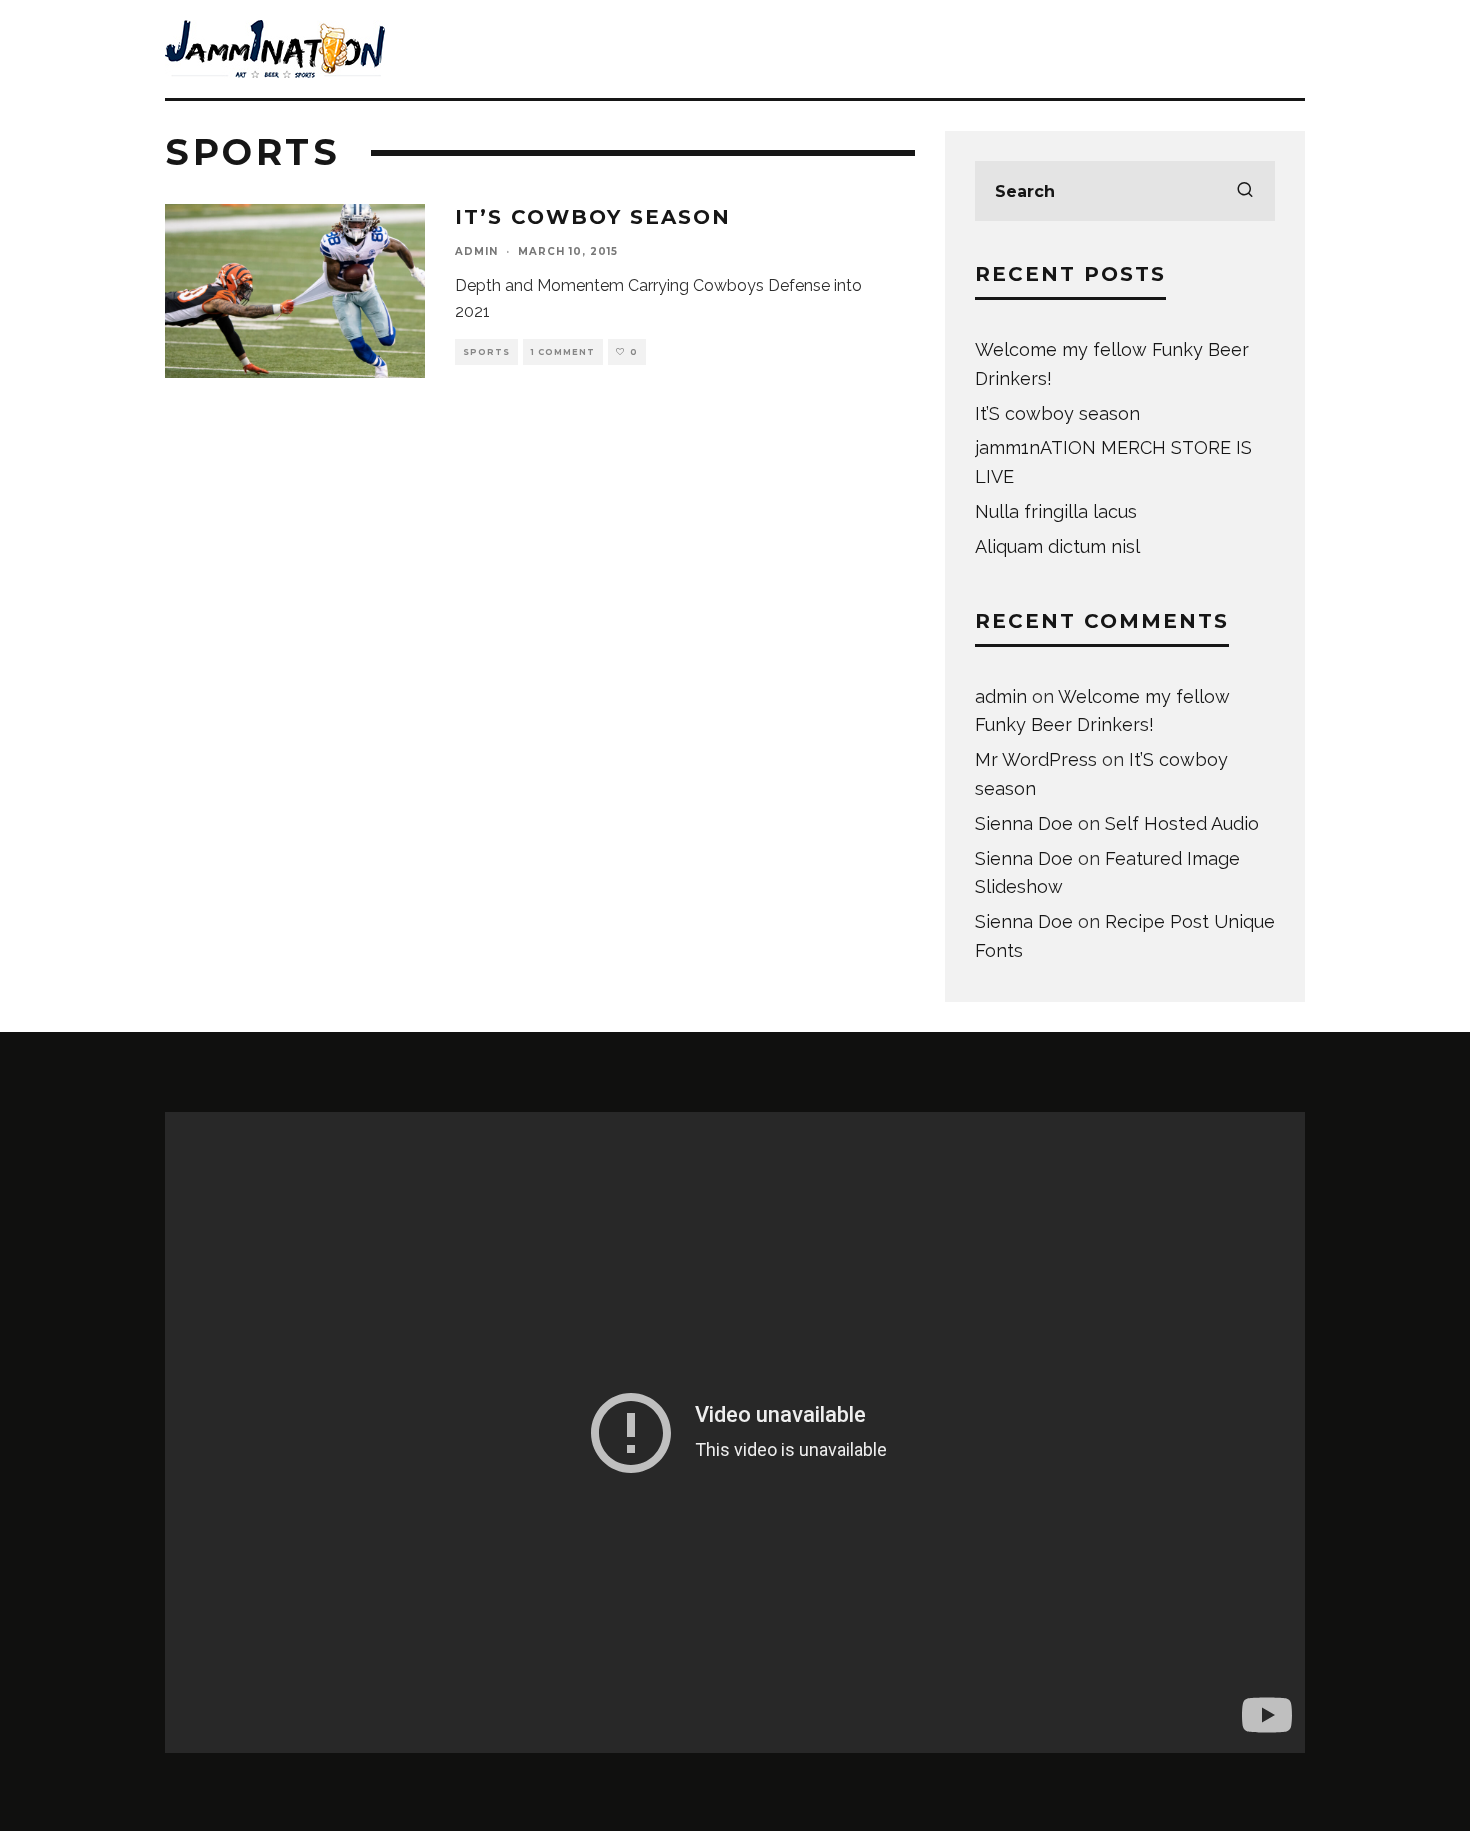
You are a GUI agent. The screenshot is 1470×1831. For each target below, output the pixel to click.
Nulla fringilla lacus (1056, 511)
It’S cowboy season (593, 217)
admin (476, 251)
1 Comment (563, 352)
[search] (1245, 191)
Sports (486, 352)
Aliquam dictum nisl (1057, 546)
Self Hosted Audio (1182, 823)
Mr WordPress (1036, 759)
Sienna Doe (1024, 823)
